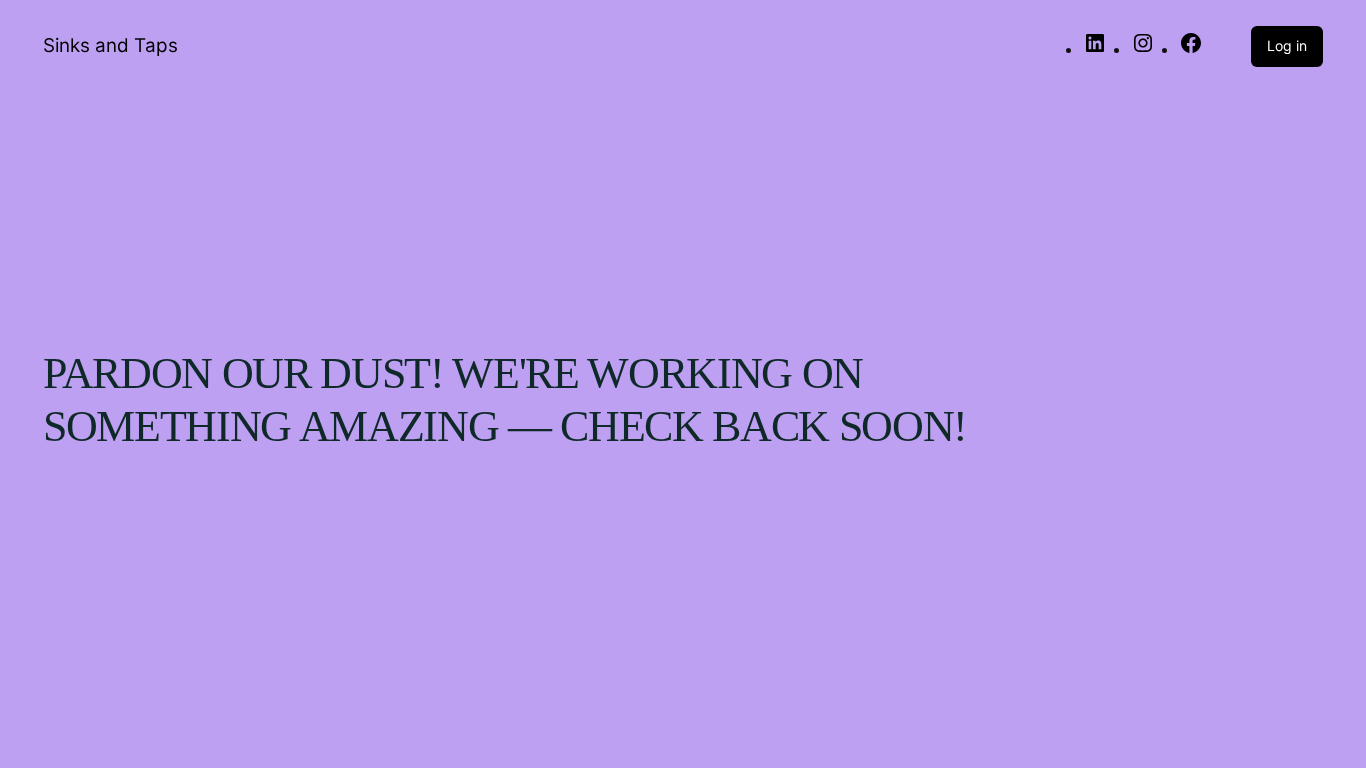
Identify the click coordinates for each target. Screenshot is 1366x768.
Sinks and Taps (110, 45)
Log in (1287, 45)
